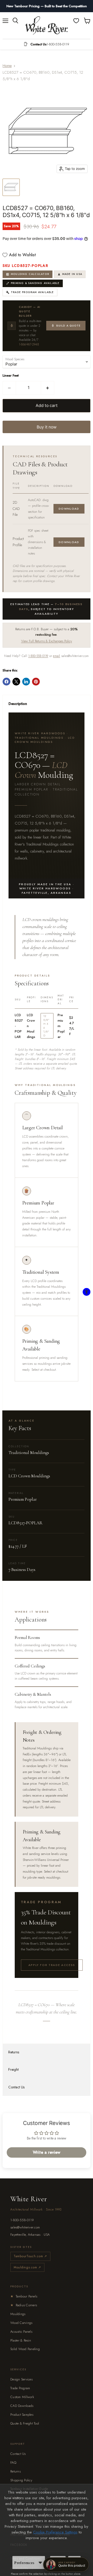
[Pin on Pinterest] (36, 682)
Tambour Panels (24, 2296)
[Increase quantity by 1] (48, 388)
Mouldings (18, 2314)
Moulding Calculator (30, 274)
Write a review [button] (47, 2152)
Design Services (21, 2379)
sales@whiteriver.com (25, 2227)
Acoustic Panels (21, 2332)
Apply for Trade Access (52, 1965)
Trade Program (20, 2388)
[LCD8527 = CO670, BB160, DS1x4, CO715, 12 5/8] (11, 187)
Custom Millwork (22, 2397)
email (56, 656)
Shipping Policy (21, 2480)
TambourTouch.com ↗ (30, 2256)
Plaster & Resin (21, 2340)
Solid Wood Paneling (25, 2349)
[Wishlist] (76, 21)
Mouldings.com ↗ (27, 2267)
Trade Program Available (32, 292)
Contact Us (16, 2087)
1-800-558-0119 (38, 656)
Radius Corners (24, 2305)
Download (69, 509)
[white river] (47, 26)
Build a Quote (68, 326)
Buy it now (47, 427)
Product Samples (22, 2415)
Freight (13, 2069)
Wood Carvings (21, 2323)
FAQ (13, 2463)
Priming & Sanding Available (35, 283)
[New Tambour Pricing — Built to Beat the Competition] (47, 6)
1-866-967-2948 (29, 344)
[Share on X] (16, 682)
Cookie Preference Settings (55, 2532)
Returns (14, 2052)
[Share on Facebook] (6, 682)
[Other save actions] (40, 2563)
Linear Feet (11, 375)
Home (7, 66)
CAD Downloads (22, 2406)
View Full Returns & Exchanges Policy (47, 641)
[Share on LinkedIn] (26, 682)
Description (18, 704)
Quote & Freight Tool (25, 2423)
